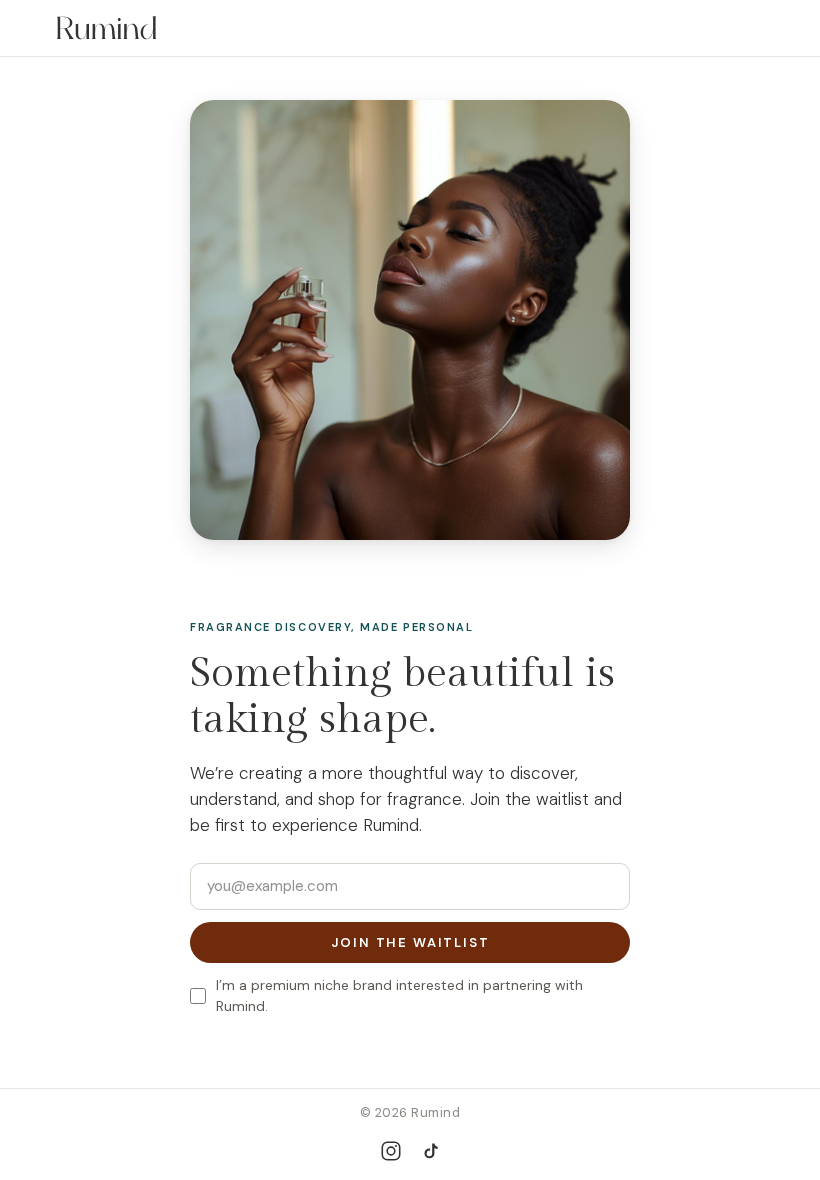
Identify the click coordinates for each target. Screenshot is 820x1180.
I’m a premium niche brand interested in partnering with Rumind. (399, 995)
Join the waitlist (410, 942)
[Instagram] (391, 1151)
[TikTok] (430, 1151)
